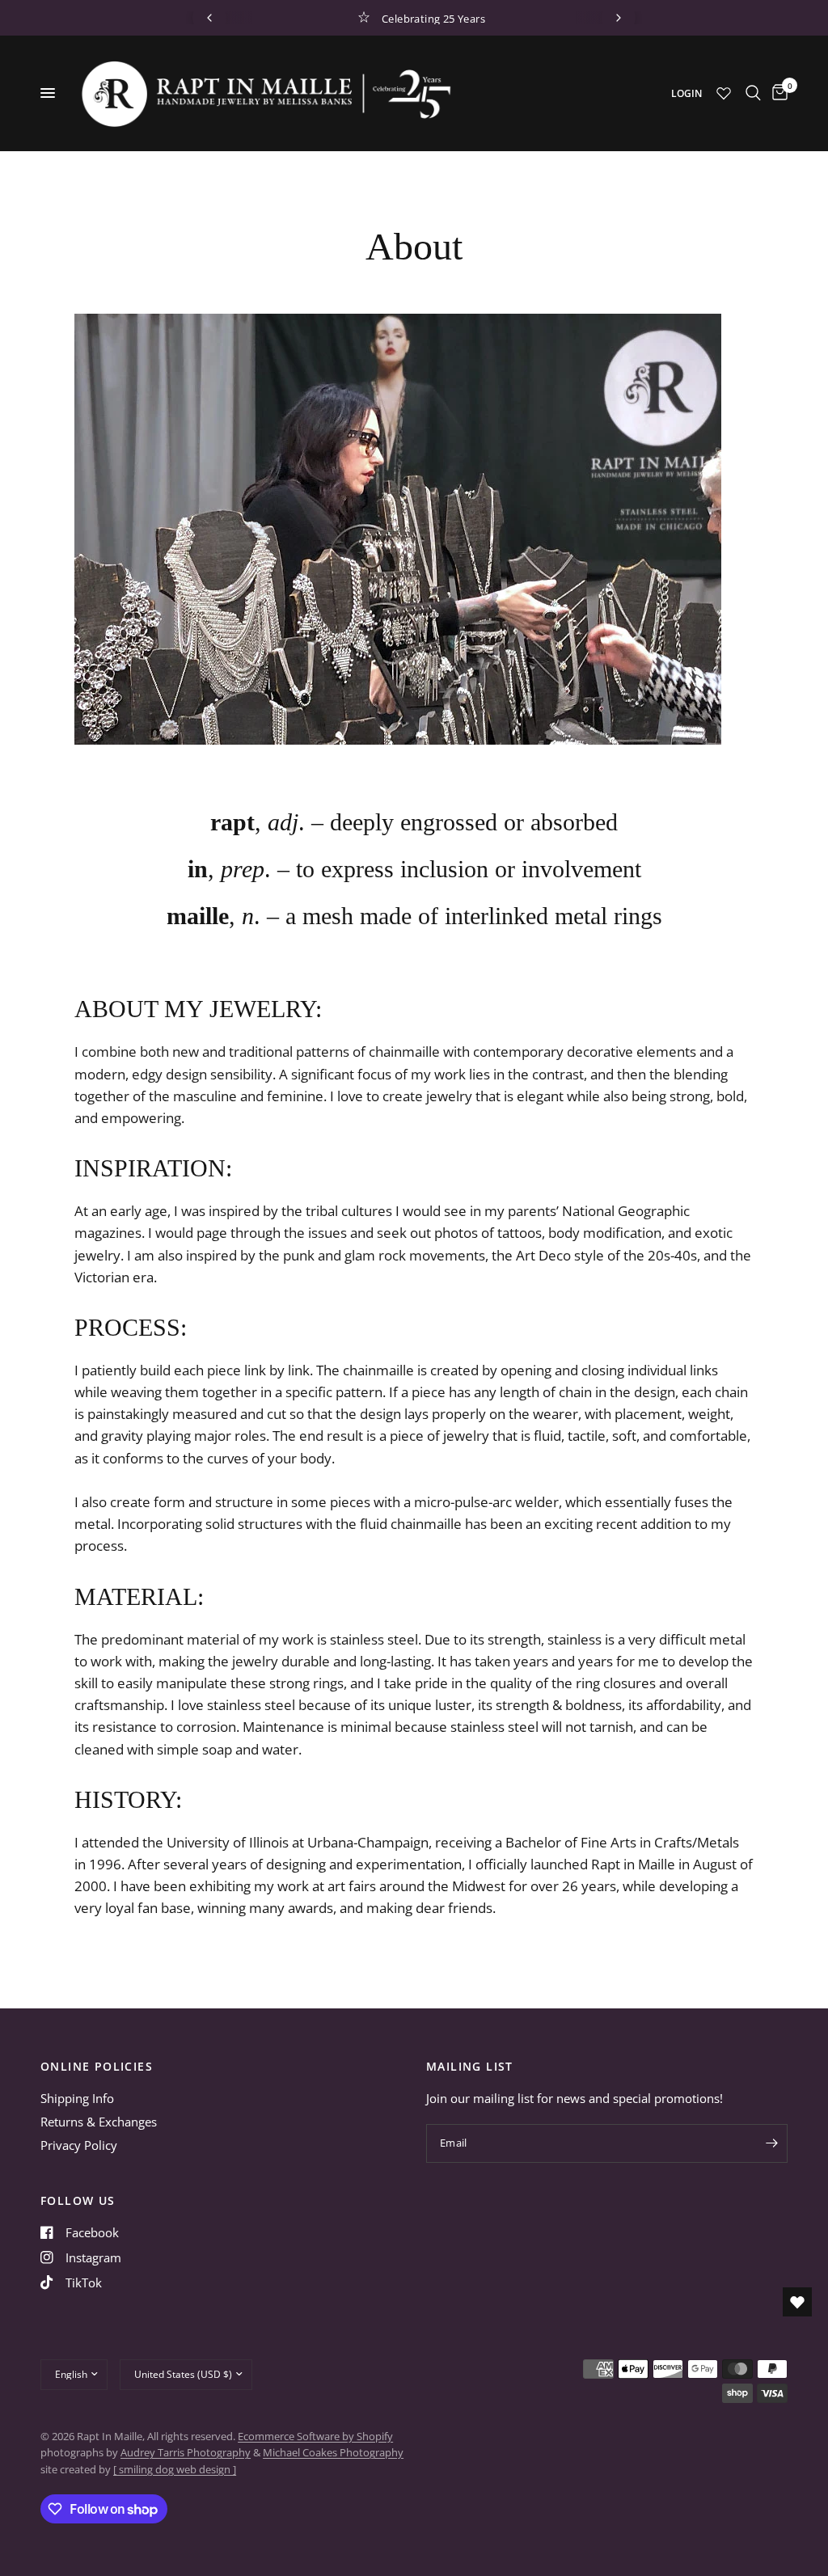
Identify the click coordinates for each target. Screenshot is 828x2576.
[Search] (753, 93)
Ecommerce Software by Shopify (315, 2436)
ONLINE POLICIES (97, 2067)
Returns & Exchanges (99, 2122)
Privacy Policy (79, 2145)
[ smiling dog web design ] (175, 2469)
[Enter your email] (771, 2143)
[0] (777, 93)
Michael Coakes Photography (333, 2452)
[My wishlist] (724, 93)
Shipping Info (77, 2098)
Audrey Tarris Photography (186, 2452)
